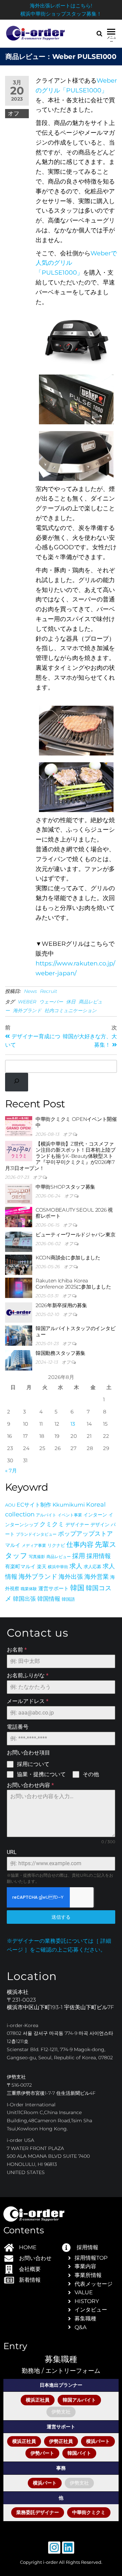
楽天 (42, 1567)
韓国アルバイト (79, 2400)
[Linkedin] (68, 2548)
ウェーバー (51, 1002)
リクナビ (56, 1545)
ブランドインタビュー (36, 1534)
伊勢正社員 (61, 2441)
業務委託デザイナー (38, 2512)
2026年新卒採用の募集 (61, 1305)
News (30, 991)
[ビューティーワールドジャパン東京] (19, 1241)
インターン (95, 1515)
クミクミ (52, 1524)
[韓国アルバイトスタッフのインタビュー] (19, 1335)
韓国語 (68, 1599)
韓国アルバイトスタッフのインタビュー (75, 1331)
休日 (71, 1002)
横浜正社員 (38, 2400)
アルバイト (46, 1515)
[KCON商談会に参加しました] (19, 1264)
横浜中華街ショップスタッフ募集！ (61, 14)
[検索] (17, 1082)
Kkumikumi (69, 1505)
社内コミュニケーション (70, 1010)
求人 (76, 1566)
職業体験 (29, 1589)
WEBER (27, 1002)
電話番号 (18, 1727)
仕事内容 (80, 1544)
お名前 (17, 1650)
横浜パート (98, 2441)
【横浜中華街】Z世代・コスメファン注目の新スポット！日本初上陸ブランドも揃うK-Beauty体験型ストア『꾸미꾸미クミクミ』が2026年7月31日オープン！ (60, 1156)
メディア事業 (34, 1545)
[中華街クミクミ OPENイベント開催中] (19, 1126)
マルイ (13, 1545)
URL (12, 1852)
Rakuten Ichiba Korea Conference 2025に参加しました (73, 1284)
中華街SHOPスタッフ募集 (65, 1187)
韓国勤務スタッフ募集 (60, 1353)
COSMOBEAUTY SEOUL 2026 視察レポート (74, 1213)
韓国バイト (79, 2453)
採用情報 (99, 1556)
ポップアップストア (85, 1534)
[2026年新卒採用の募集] (19, 1312)
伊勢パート (42, 2453)
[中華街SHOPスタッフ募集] (19, 1194)
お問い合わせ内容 (30, 1785)
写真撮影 (37, 1557)
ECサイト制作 (34, 1505)
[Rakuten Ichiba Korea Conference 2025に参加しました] (19, 1287)
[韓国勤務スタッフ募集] (19, 1360)
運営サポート (54, 1588)
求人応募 (93, 1567)
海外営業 (97, 1577)
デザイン (100, 1525)
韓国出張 (24, 1599)
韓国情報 (49, 1599)
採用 (79, 1556)
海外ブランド (27, 1010)
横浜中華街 (58, 1567)
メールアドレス (28, 1701)
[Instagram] (54, 2548)
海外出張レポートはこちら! (61, 6)
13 (73, 1424)
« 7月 (11, 1471)
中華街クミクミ (89, 2512)
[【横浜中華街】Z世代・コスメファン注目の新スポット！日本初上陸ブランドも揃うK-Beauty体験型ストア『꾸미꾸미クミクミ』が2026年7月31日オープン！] (19, 1151)
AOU (10, 1505)
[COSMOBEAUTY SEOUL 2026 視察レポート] (19, 1217)
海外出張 (71, 1577)
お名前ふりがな (28, 1675)
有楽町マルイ (20, 1567)
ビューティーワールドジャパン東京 (75, 1234)
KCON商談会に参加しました (68, 1258)
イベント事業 (70, 1515)
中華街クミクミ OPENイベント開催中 (76, 1122)
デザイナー (77, 1525)
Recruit (49, 991)
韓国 (77, 1588)
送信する (61, 1917)
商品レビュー (59, 1557)
